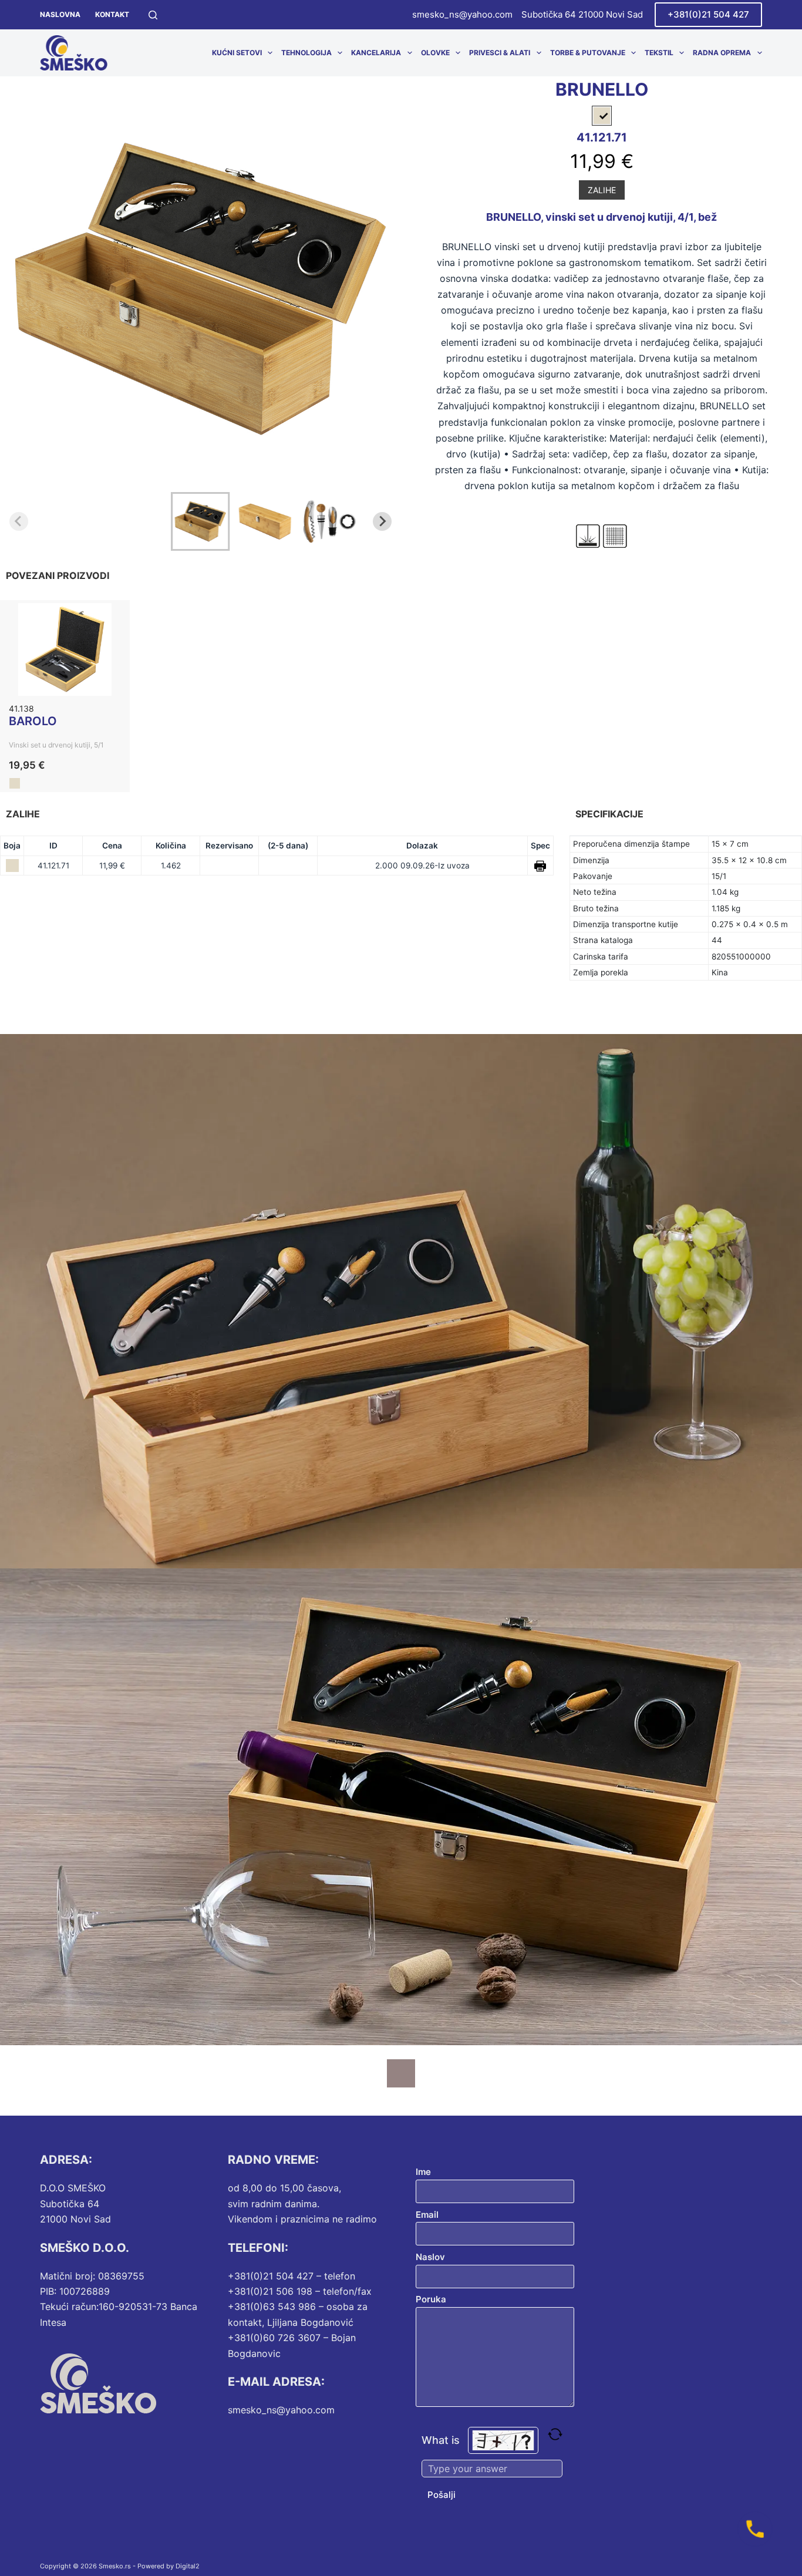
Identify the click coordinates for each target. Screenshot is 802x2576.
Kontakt (112, 14)
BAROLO (33, 721)
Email (427, 2215)
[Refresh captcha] (555, 2434)
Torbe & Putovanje (588, 53)
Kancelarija (376, 53)
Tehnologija (306, 53)
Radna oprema (722, 53)
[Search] (153, 15)
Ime (423, 2172)
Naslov (430, 2257)
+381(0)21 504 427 (708, 14)
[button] (200, 521)
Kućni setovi (237, 53)
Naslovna (60, 14)
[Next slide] (382, 521)
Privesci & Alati (500, 53)
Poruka (431, 2299)
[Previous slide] (19, 521)
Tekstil (659, 53)
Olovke (435, 53)
